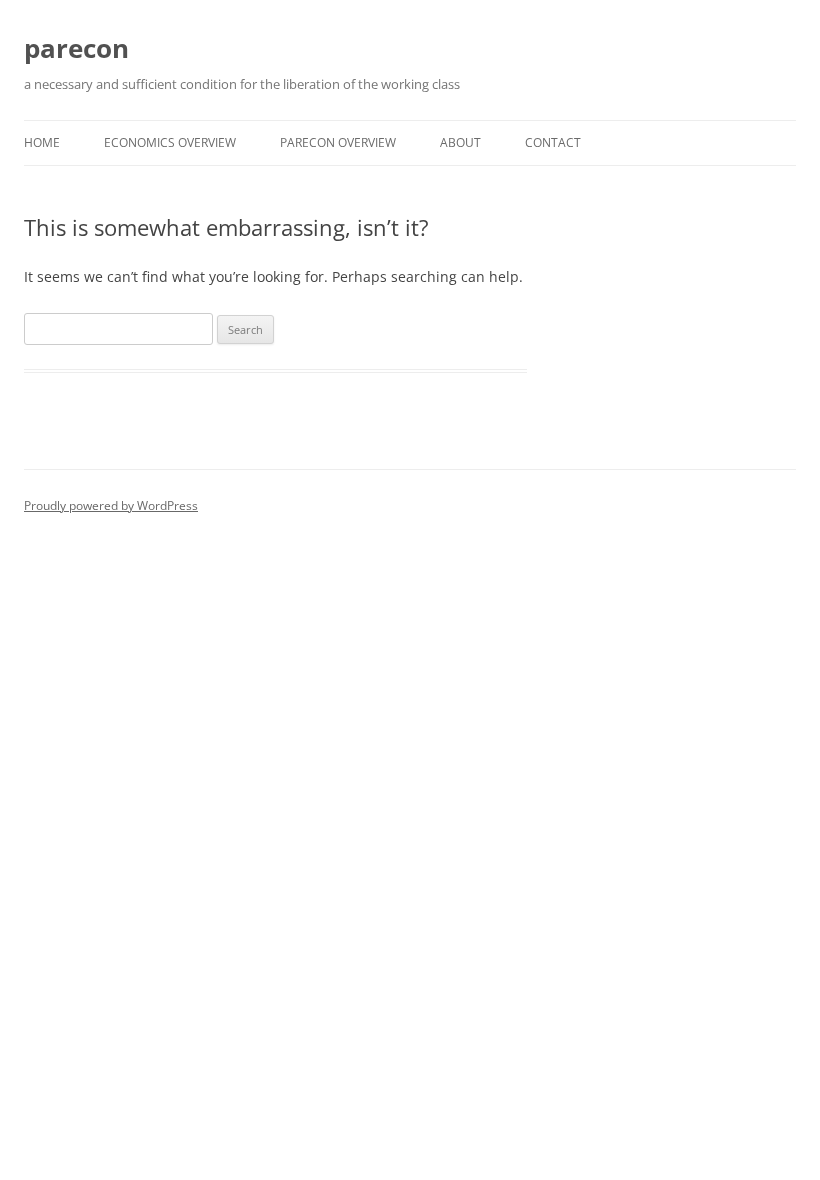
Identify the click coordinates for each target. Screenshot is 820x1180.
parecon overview (338, 142)
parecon (76, 48)
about (460, 142)
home (42, 142)
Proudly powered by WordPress (111, 505)
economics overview (170, 142)
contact (553, 142)
